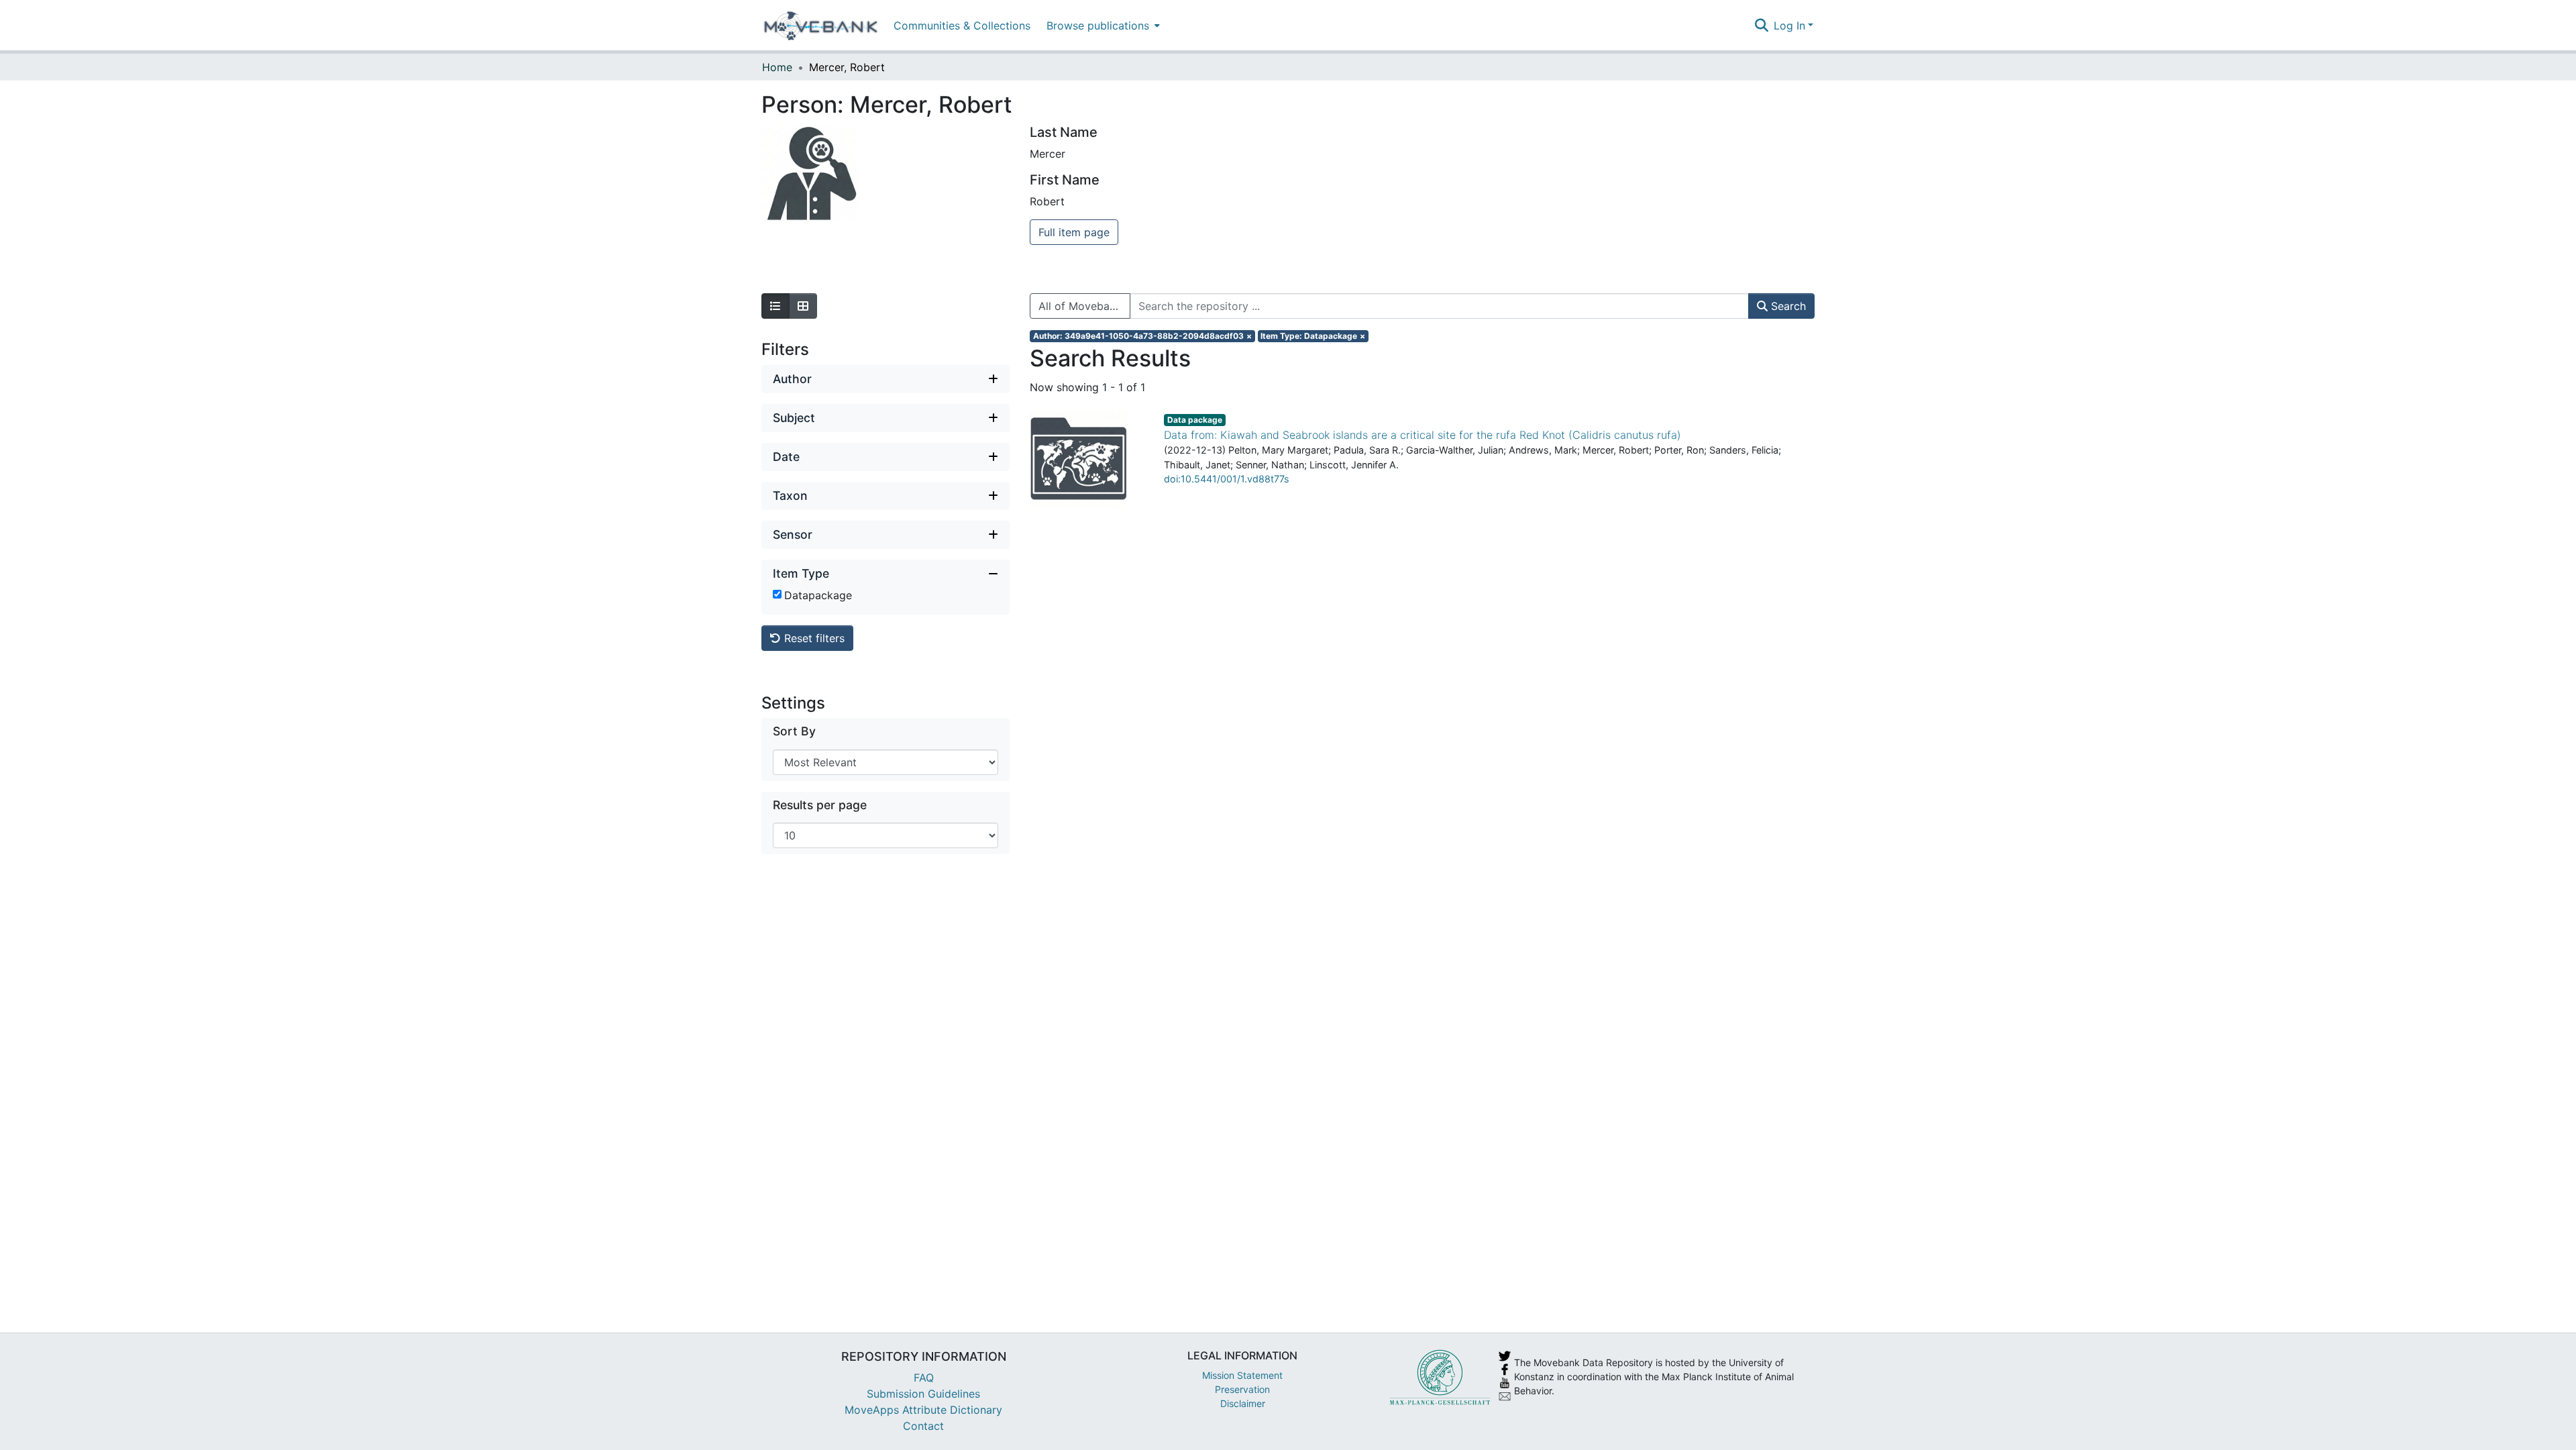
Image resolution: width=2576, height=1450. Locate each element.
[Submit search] (1761, 25)
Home (777, 67)
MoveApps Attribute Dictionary (923, 1410)
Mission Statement (1242, 1375)
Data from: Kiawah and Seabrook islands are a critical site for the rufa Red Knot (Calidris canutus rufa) (1423, 435)
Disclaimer (1243, 1403)
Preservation (1242, 1389)
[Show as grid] (803, 306)
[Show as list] (775, 306)
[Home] (821, 25)
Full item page (1074, 232)
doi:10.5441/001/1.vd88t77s (1227, 479)
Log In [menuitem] (1789, 25)
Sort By (794, 731)
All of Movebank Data (1084, 306)
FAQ (924, 1378)
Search (1787, 306)
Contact (923, 1426)
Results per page (820, 805)
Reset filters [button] (813, 638)
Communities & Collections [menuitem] (962, 25)
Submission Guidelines (923, 1394)
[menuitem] (1102, 25)
